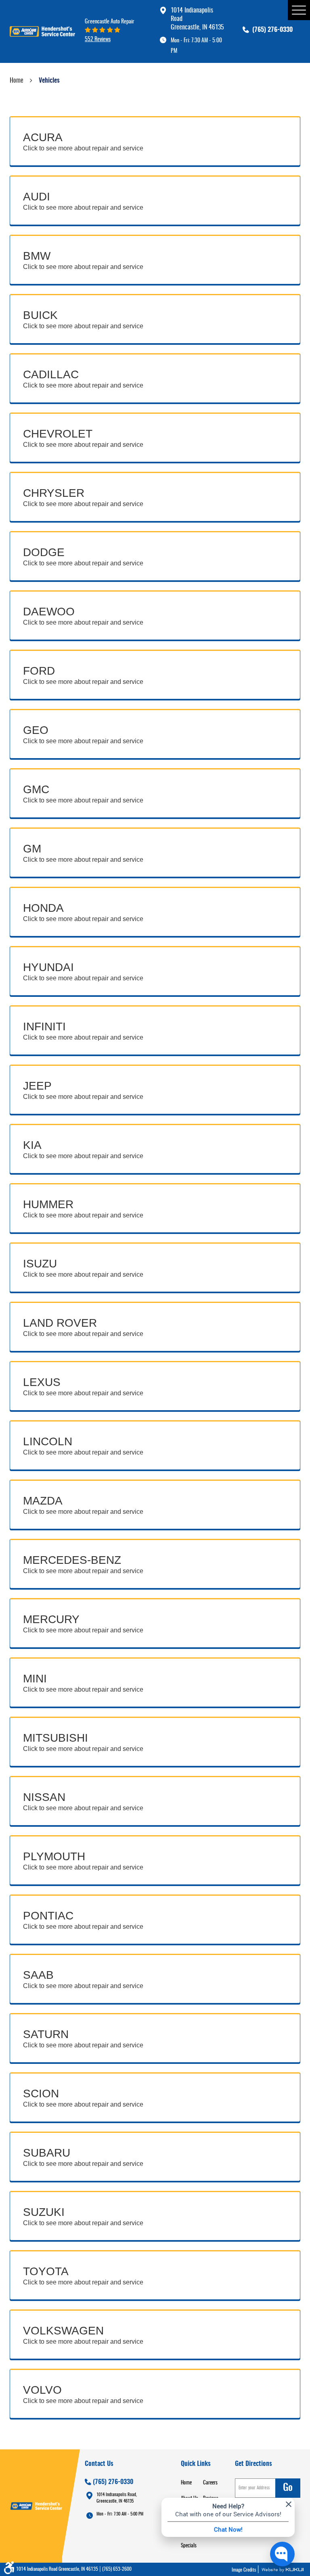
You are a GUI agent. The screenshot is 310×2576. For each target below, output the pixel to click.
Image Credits (244, 2570)
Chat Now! (228, 2529)
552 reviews (98, 39)
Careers (210, 2483)
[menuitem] (192, 2483)
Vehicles (49, 81)
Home (17, 81)
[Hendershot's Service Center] (42, 31)
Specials (189, 2546)
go (288, 2488)
